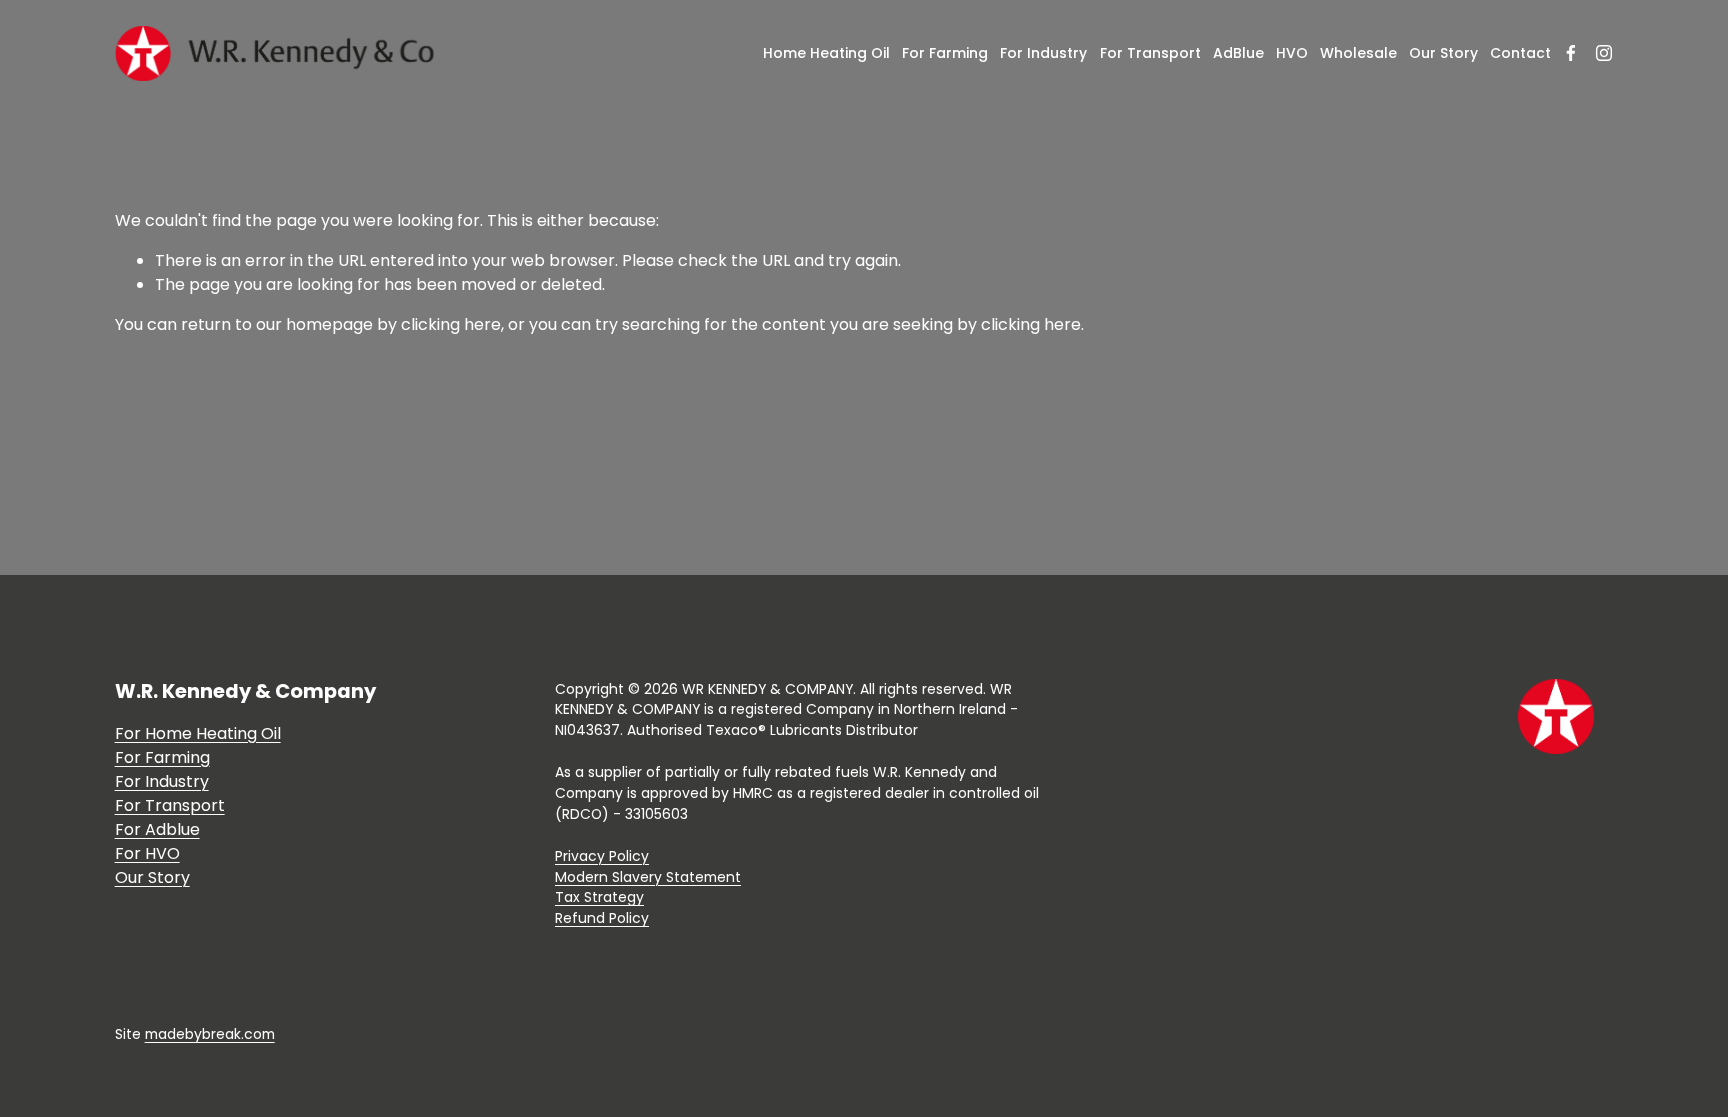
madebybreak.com (210, 1034)
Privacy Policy (602, 856)
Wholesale (1358, 53)
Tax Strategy (599, 897)
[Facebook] (1571, 53)
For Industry (1043, 53)
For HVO (147, 853)
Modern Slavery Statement (648, 877)
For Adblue (157, 829)
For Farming (945, 53)
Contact (1520, 53)
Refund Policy (602, 918)
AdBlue (1238, 53)
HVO (1292, 53)
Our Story (1443, 53)
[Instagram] (1604, 53)
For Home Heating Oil (198, 733)
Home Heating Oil (826, 53)
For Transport (1150, 53)
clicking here (451, 324)
